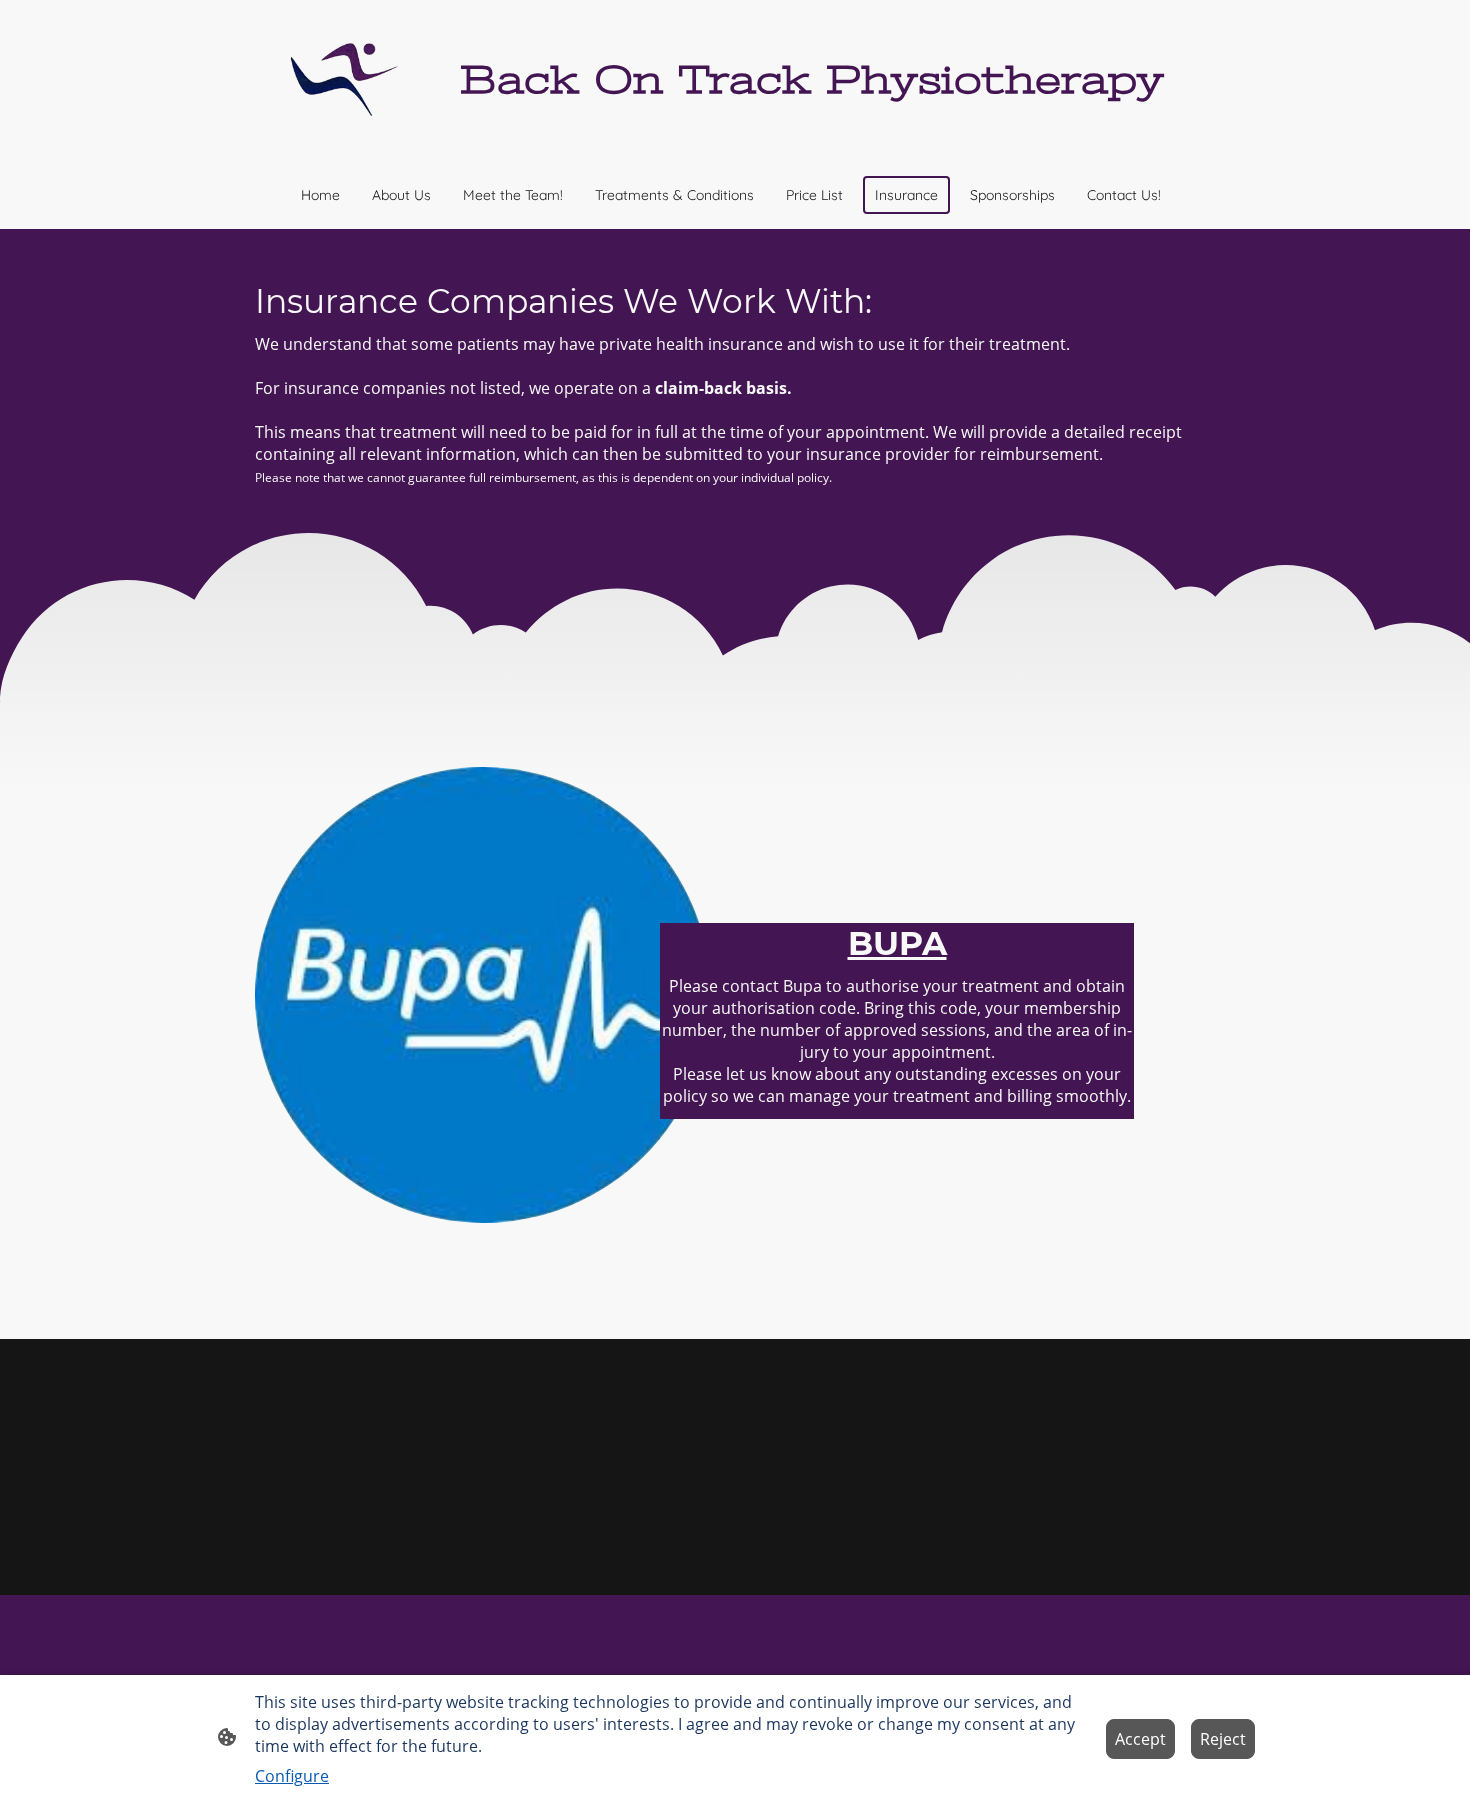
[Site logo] (348, 79)
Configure (292, 1776)
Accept (1140, 1739)
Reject (1223, 1739)
